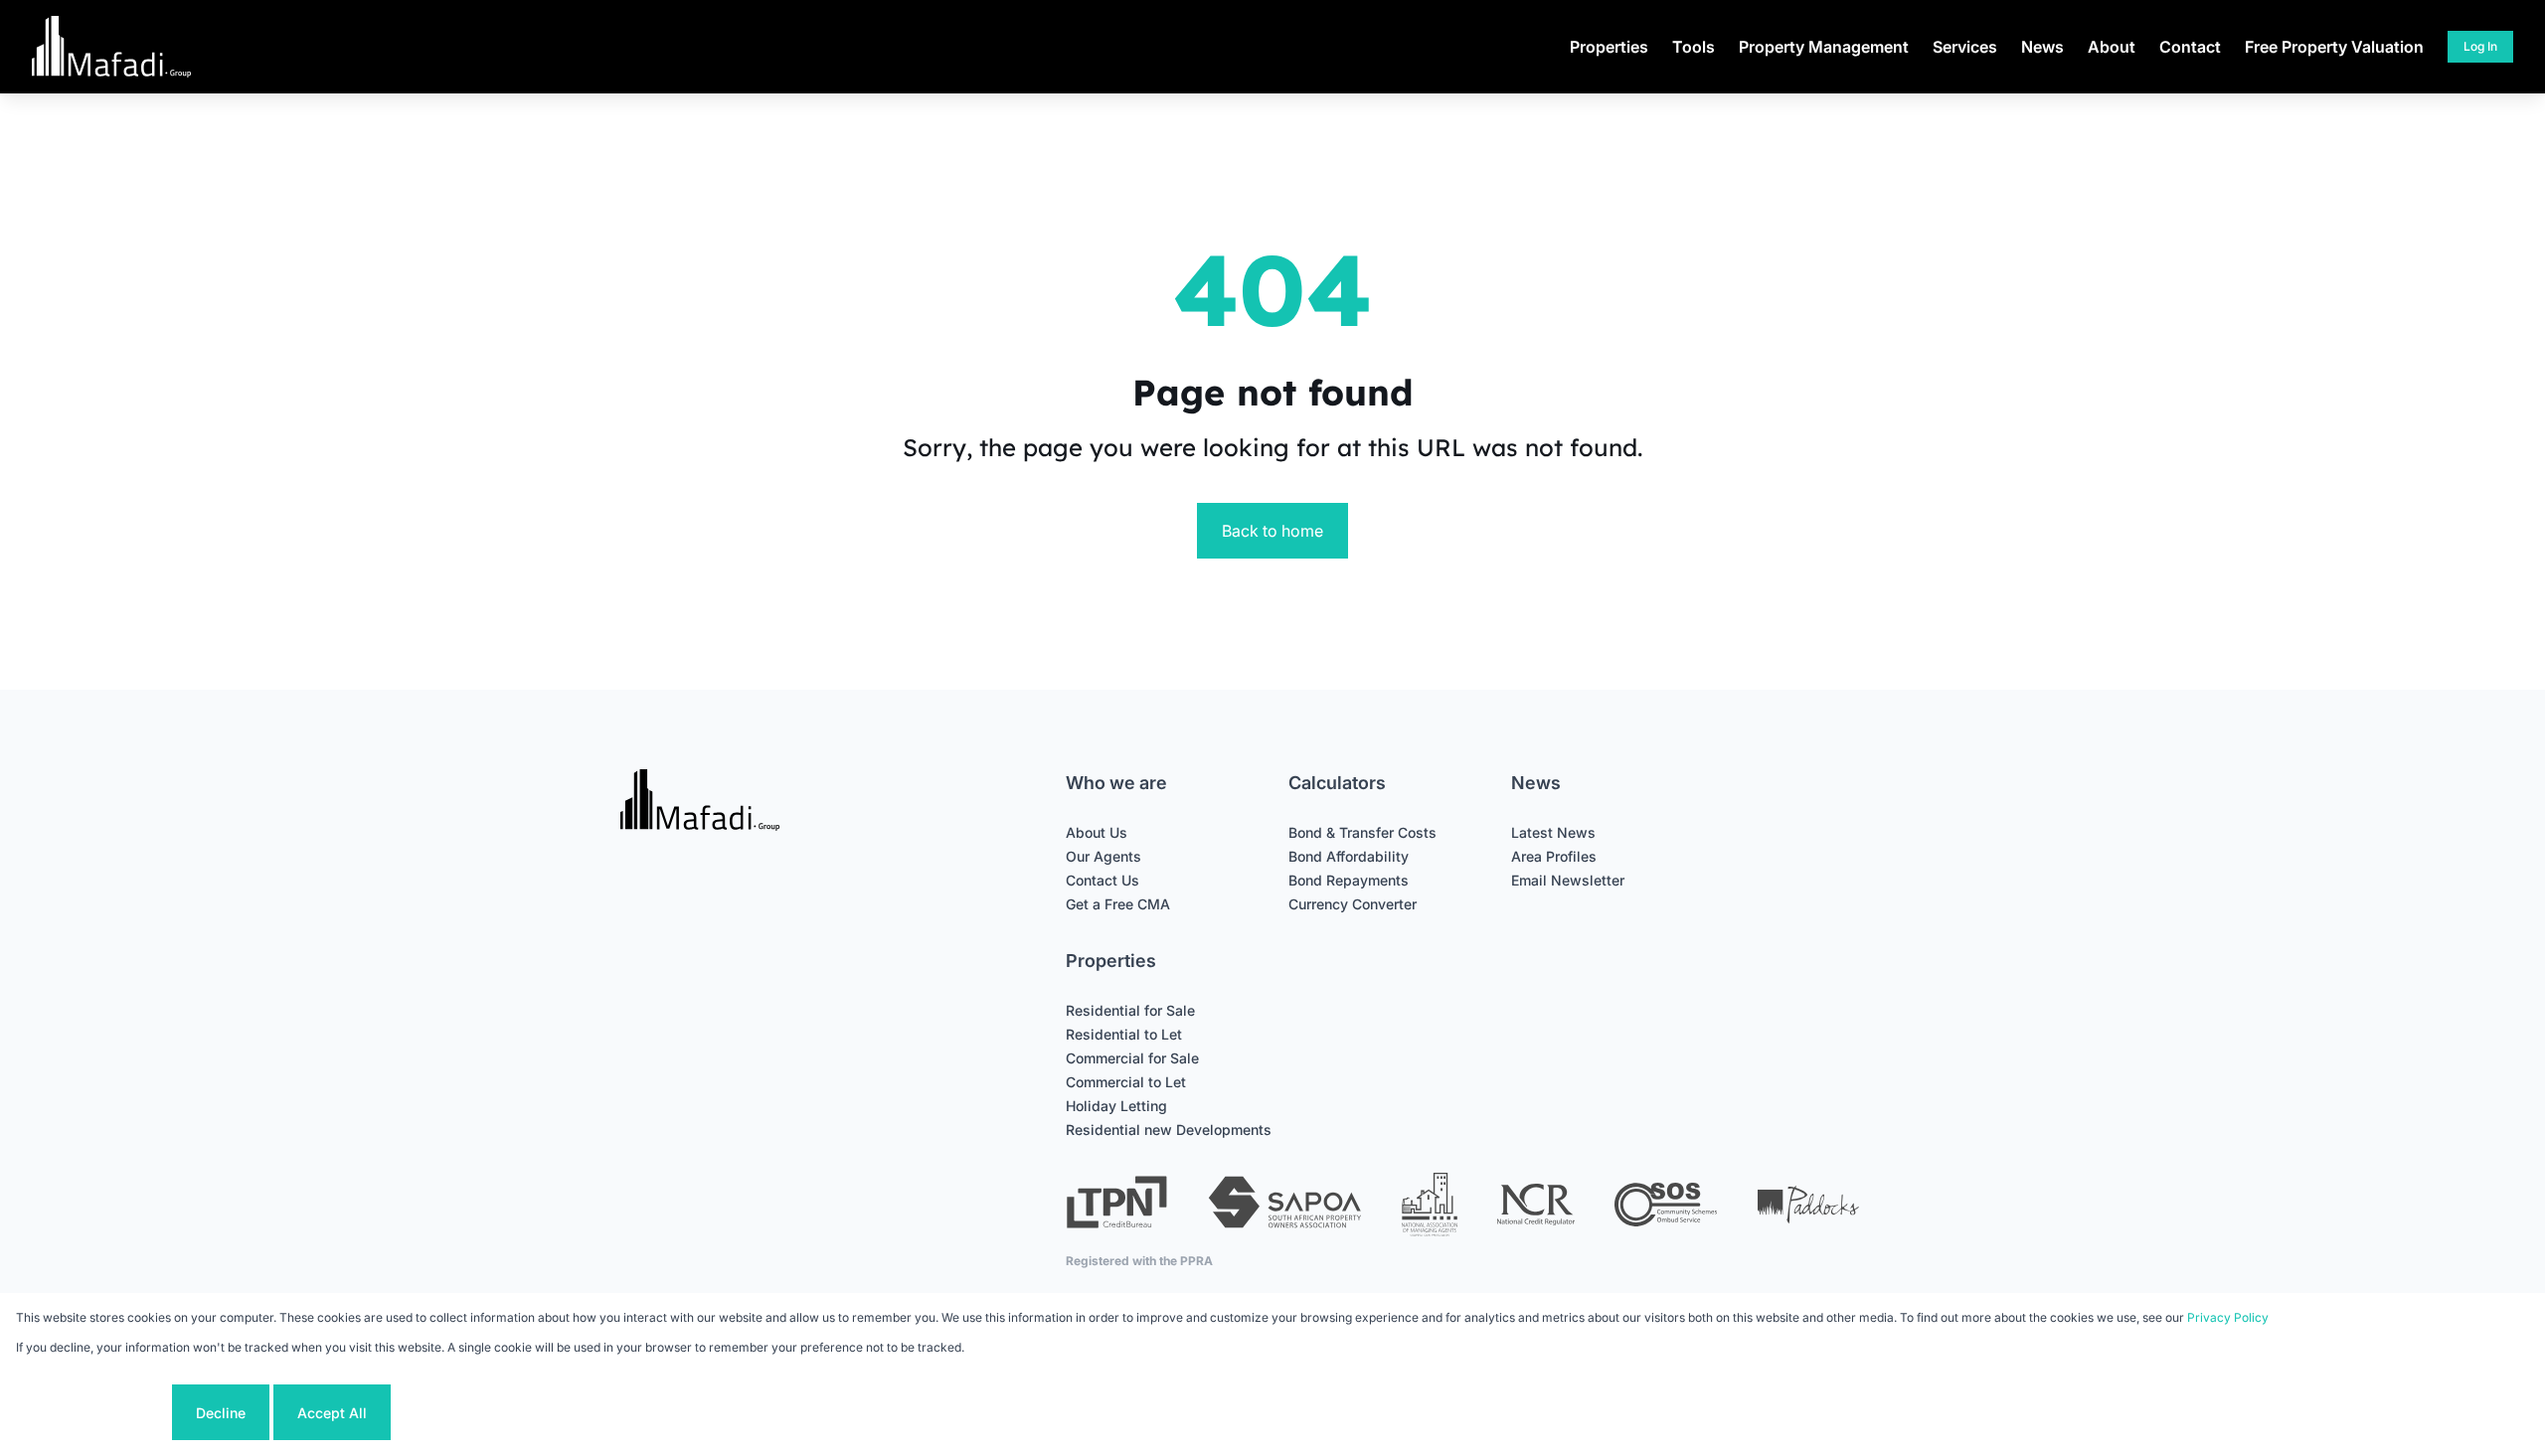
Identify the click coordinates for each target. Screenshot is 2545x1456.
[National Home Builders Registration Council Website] (1430, 1205)
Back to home (1272, 531)
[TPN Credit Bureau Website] (1116, 1205)
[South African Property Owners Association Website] (1284, 1205)
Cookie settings (92, 1413)
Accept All (332, 1413)
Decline (221, 1413)
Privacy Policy (2228, 1317)
